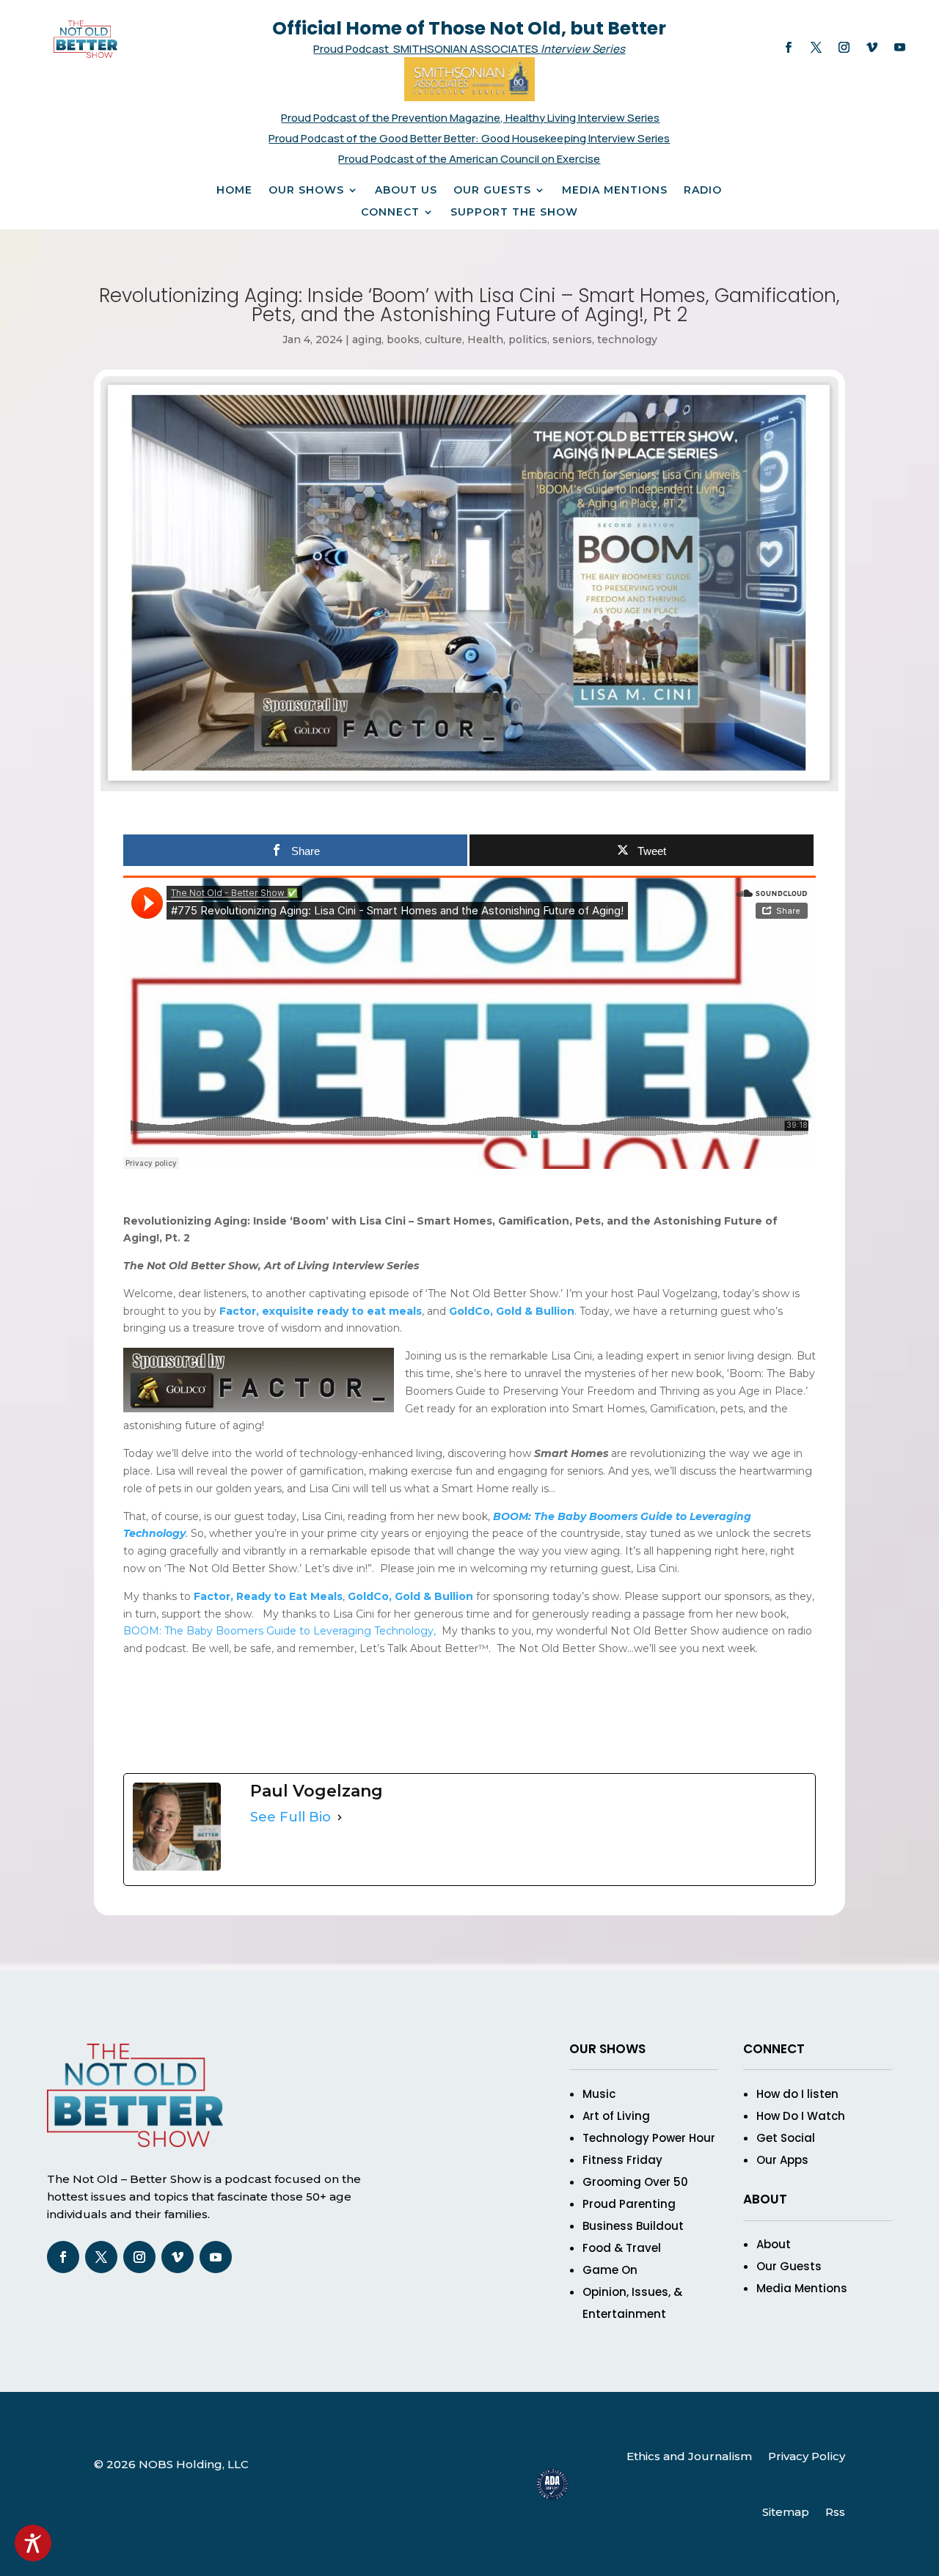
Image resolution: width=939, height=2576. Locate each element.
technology (627, 340)
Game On (610, 2270)
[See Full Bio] (340, 1818)
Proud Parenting (629, 2204)
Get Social (786, 2138)
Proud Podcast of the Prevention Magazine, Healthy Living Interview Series (470, 118)
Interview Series (583, 49)
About (774, 2244)
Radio (703, 191)
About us (406, 191)
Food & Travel (622, 2248)
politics (528, 340)
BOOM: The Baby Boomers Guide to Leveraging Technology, (279, 1631)
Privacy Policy (807, 2456)
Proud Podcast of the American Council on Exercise (469, 159)
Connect (390, 213)
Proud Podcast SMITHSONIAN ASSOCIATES (427, 49)
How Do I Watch (801, 2116)
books (403, 340)
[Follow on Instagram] (844, 48)
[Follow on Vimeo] (872, 48)
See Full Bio (291, 1817)
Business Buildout (633, 2226)
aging (367, 340)
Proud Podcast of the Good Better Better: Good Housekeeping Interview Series (469, 138)
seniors (572, 340)
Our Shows (306, 191)
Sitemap (786, 2512)
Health (485, 340)
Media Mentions (615, 191)
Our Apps (782, 2160)
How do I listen (797, 2094)
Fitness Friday (622, 2160)
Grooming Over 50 (635, 2182)
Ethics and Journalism (689, 2456)
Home (234, 191)
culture (443, 340)
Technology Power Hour (649, 2138)
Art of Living (616, 2116)
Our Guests (492, 191)
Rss (835, 2512)
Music (599, 2094)
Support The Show (514, 213)
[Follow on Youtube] (900, 48)
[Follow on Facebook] (789, 48)
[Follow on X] (816, 48)
